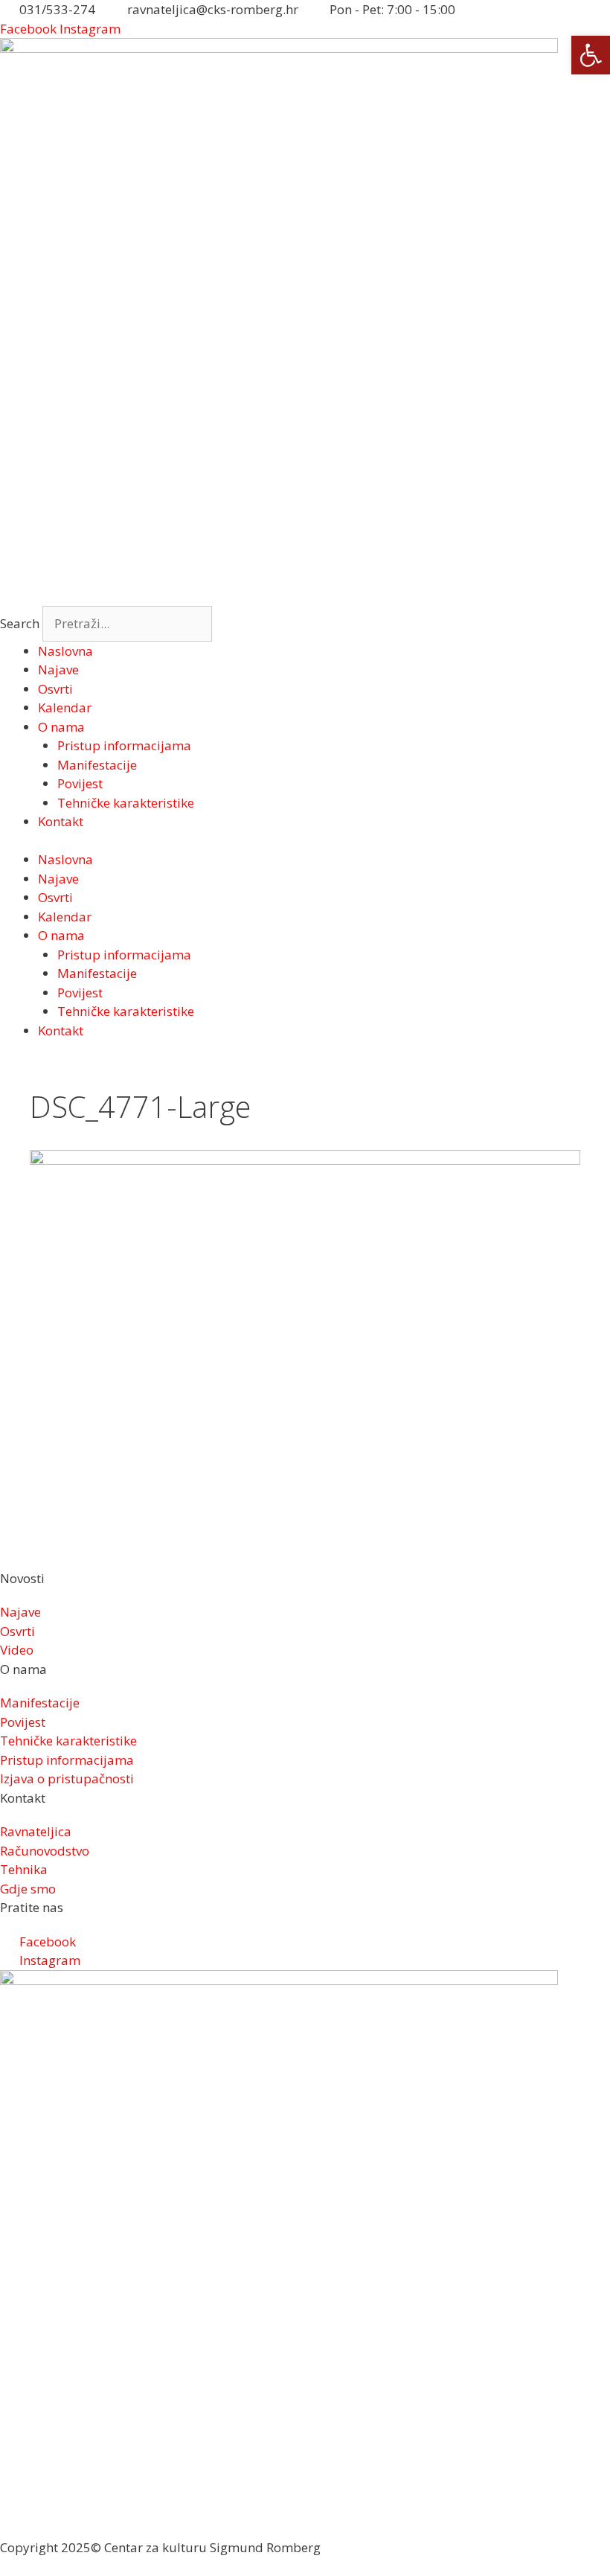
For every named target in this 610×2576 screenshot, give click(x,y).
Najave (58, 669)
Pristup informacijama (124, 745)
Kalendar (65, 707)
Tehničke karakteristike (126, 803)
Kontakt (61, 821)
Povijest (80, 783)
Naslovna (65, 651)
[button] (591, 55)
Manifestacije (97, 765)
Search (20, 623)
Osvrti (55, 689)
